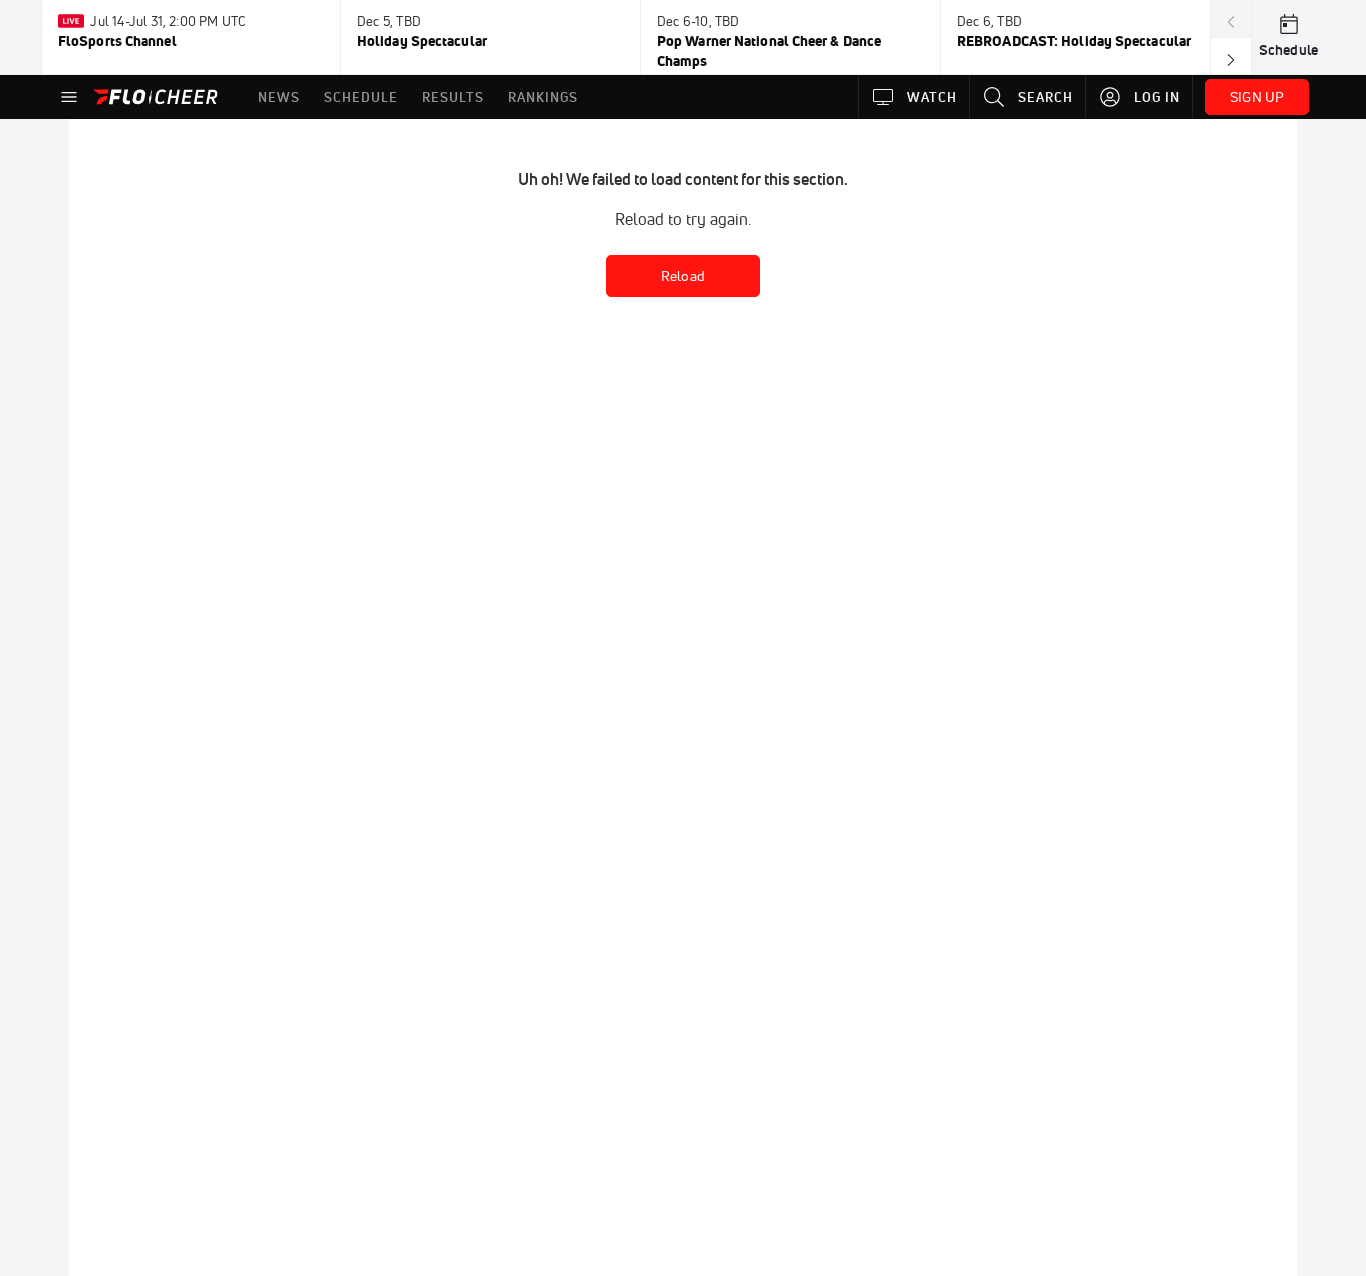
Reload (683, 276)
